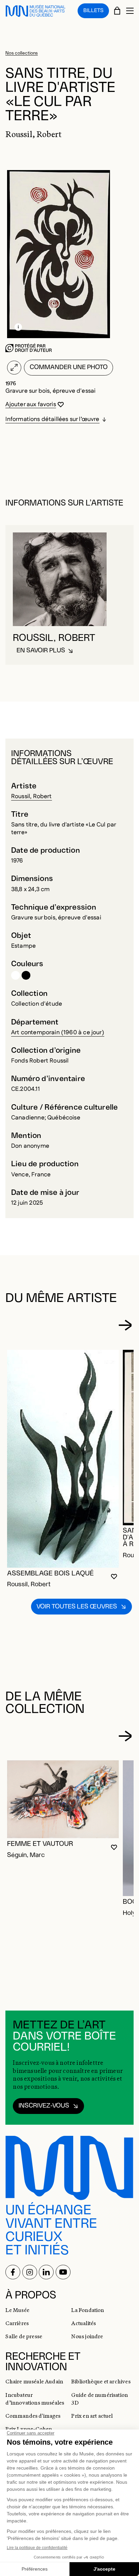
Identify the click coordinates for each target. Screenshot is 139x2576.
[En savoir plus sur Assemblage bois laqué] (63, 1459)
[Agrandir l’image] (14, 368)
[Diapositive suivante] (125, 1325)
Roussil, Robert (32, 796)
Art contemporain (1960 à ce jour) (58, 1032)
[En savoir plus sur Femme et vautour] (63, 1799)
